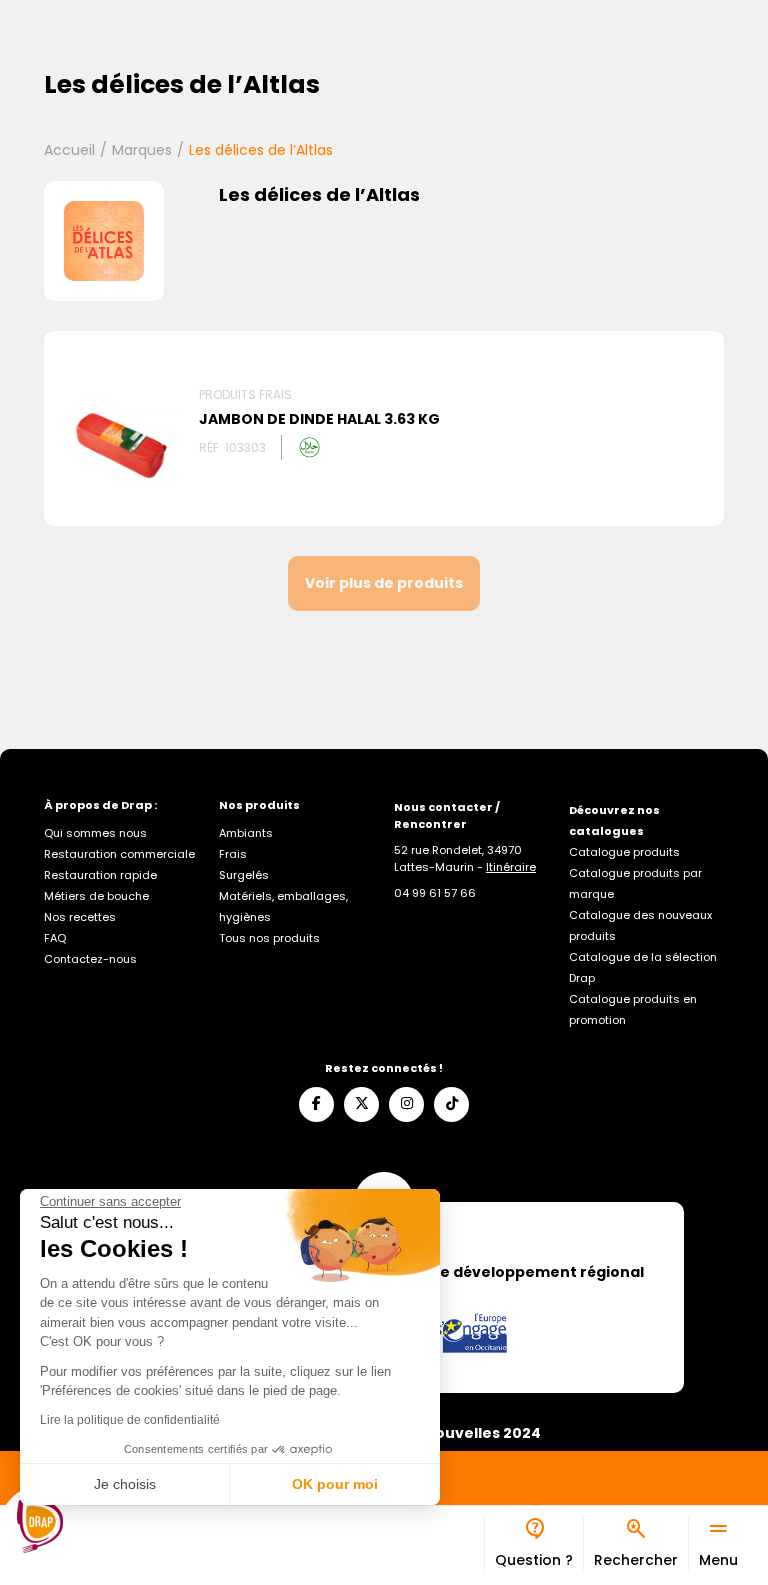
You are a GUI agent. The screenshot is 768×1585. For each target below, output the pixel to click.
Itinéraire (511, 867)
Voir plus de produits (384, 583)
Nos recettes (80, 917)
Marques (142, 150)
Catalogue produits (624, 852)
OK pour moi (335, 1484)
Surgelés (244, 875)
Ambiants (246, 833)
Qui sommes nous (95, 833)
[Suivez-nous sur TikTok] (451, 1104)
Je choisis (125, 1484)
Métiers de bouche (96, 896)
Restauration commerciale (119, 854)
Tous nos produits (269, 938)
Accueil (69, 150)
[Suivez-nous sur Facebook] (316, 1104)
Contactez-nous (90, 959)
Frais (233, 854)
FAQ (55, 938)
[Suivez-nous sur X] (361, 1104)
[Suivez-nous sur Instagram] (406, 1104)
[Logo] (40, 1526)
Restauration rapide (100, 875)
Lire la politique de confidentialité (130, 1420)
